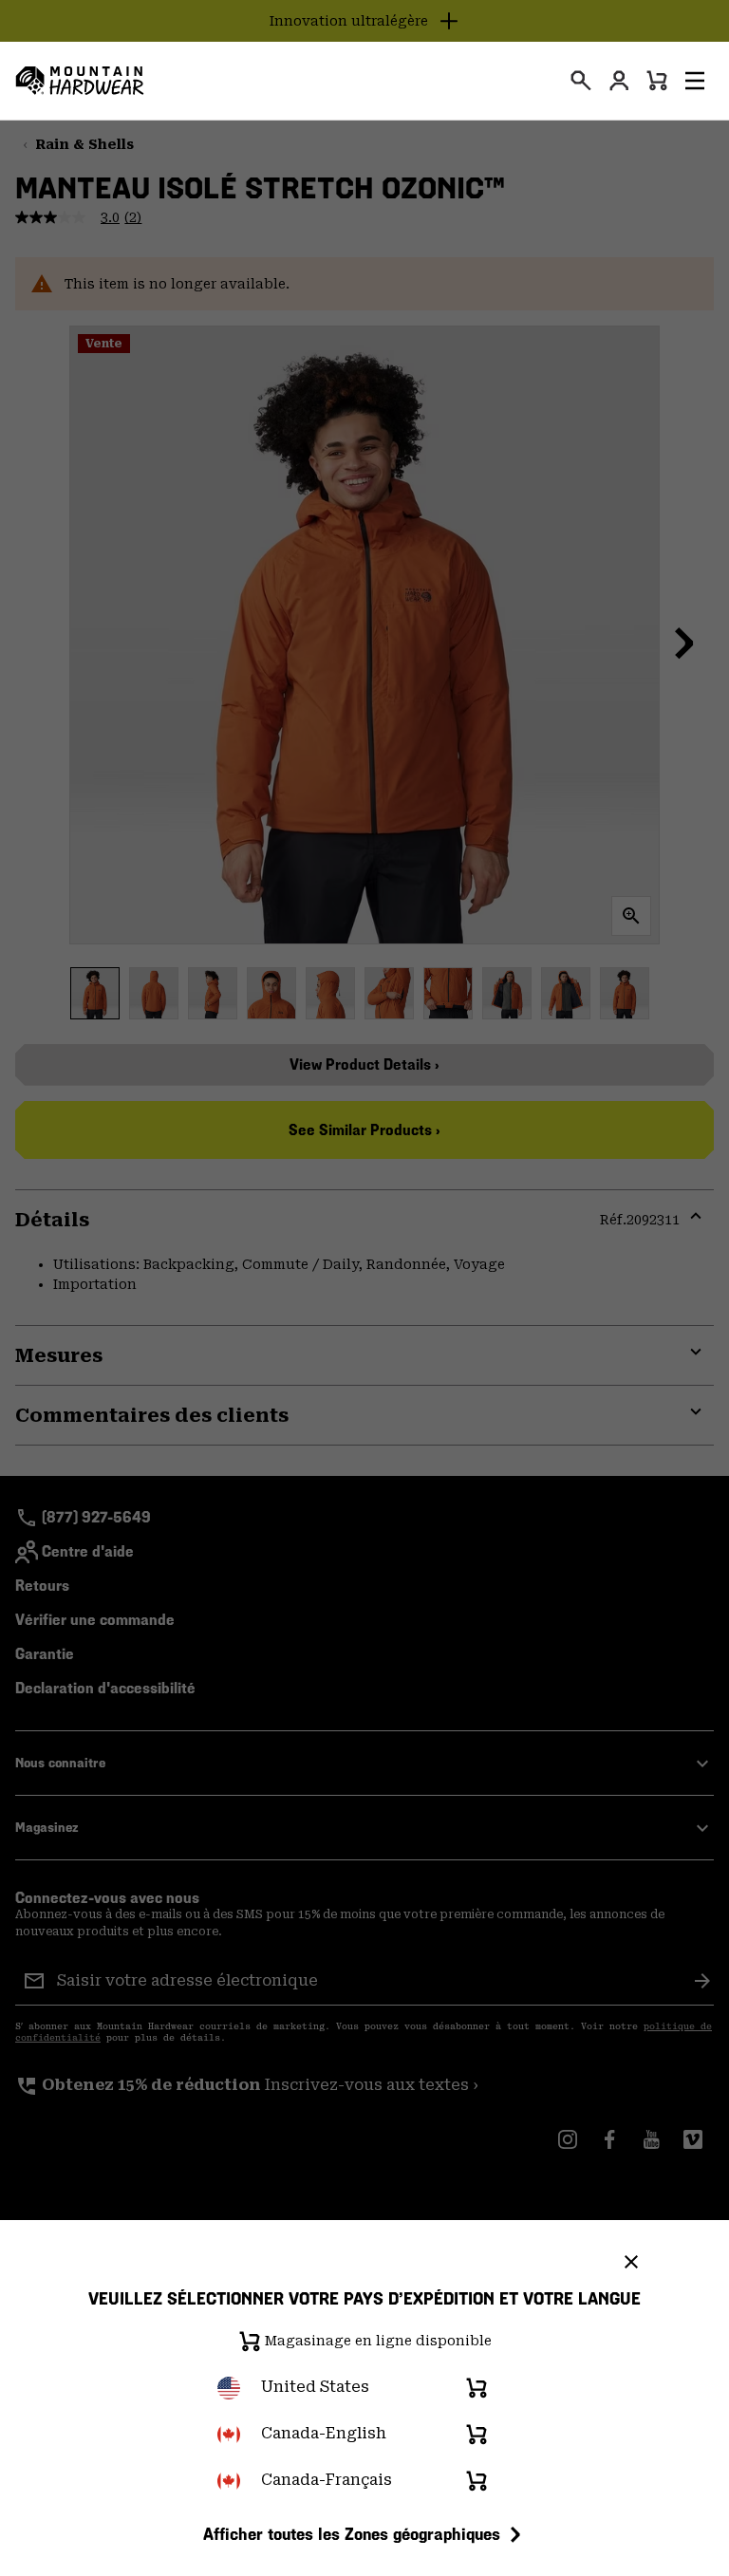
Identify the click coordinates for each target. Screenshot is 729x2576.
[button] (695, 81)
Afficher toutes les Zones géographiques (352, 2534)
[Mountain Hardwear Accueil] (80, 81)
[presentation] (581, 81)
